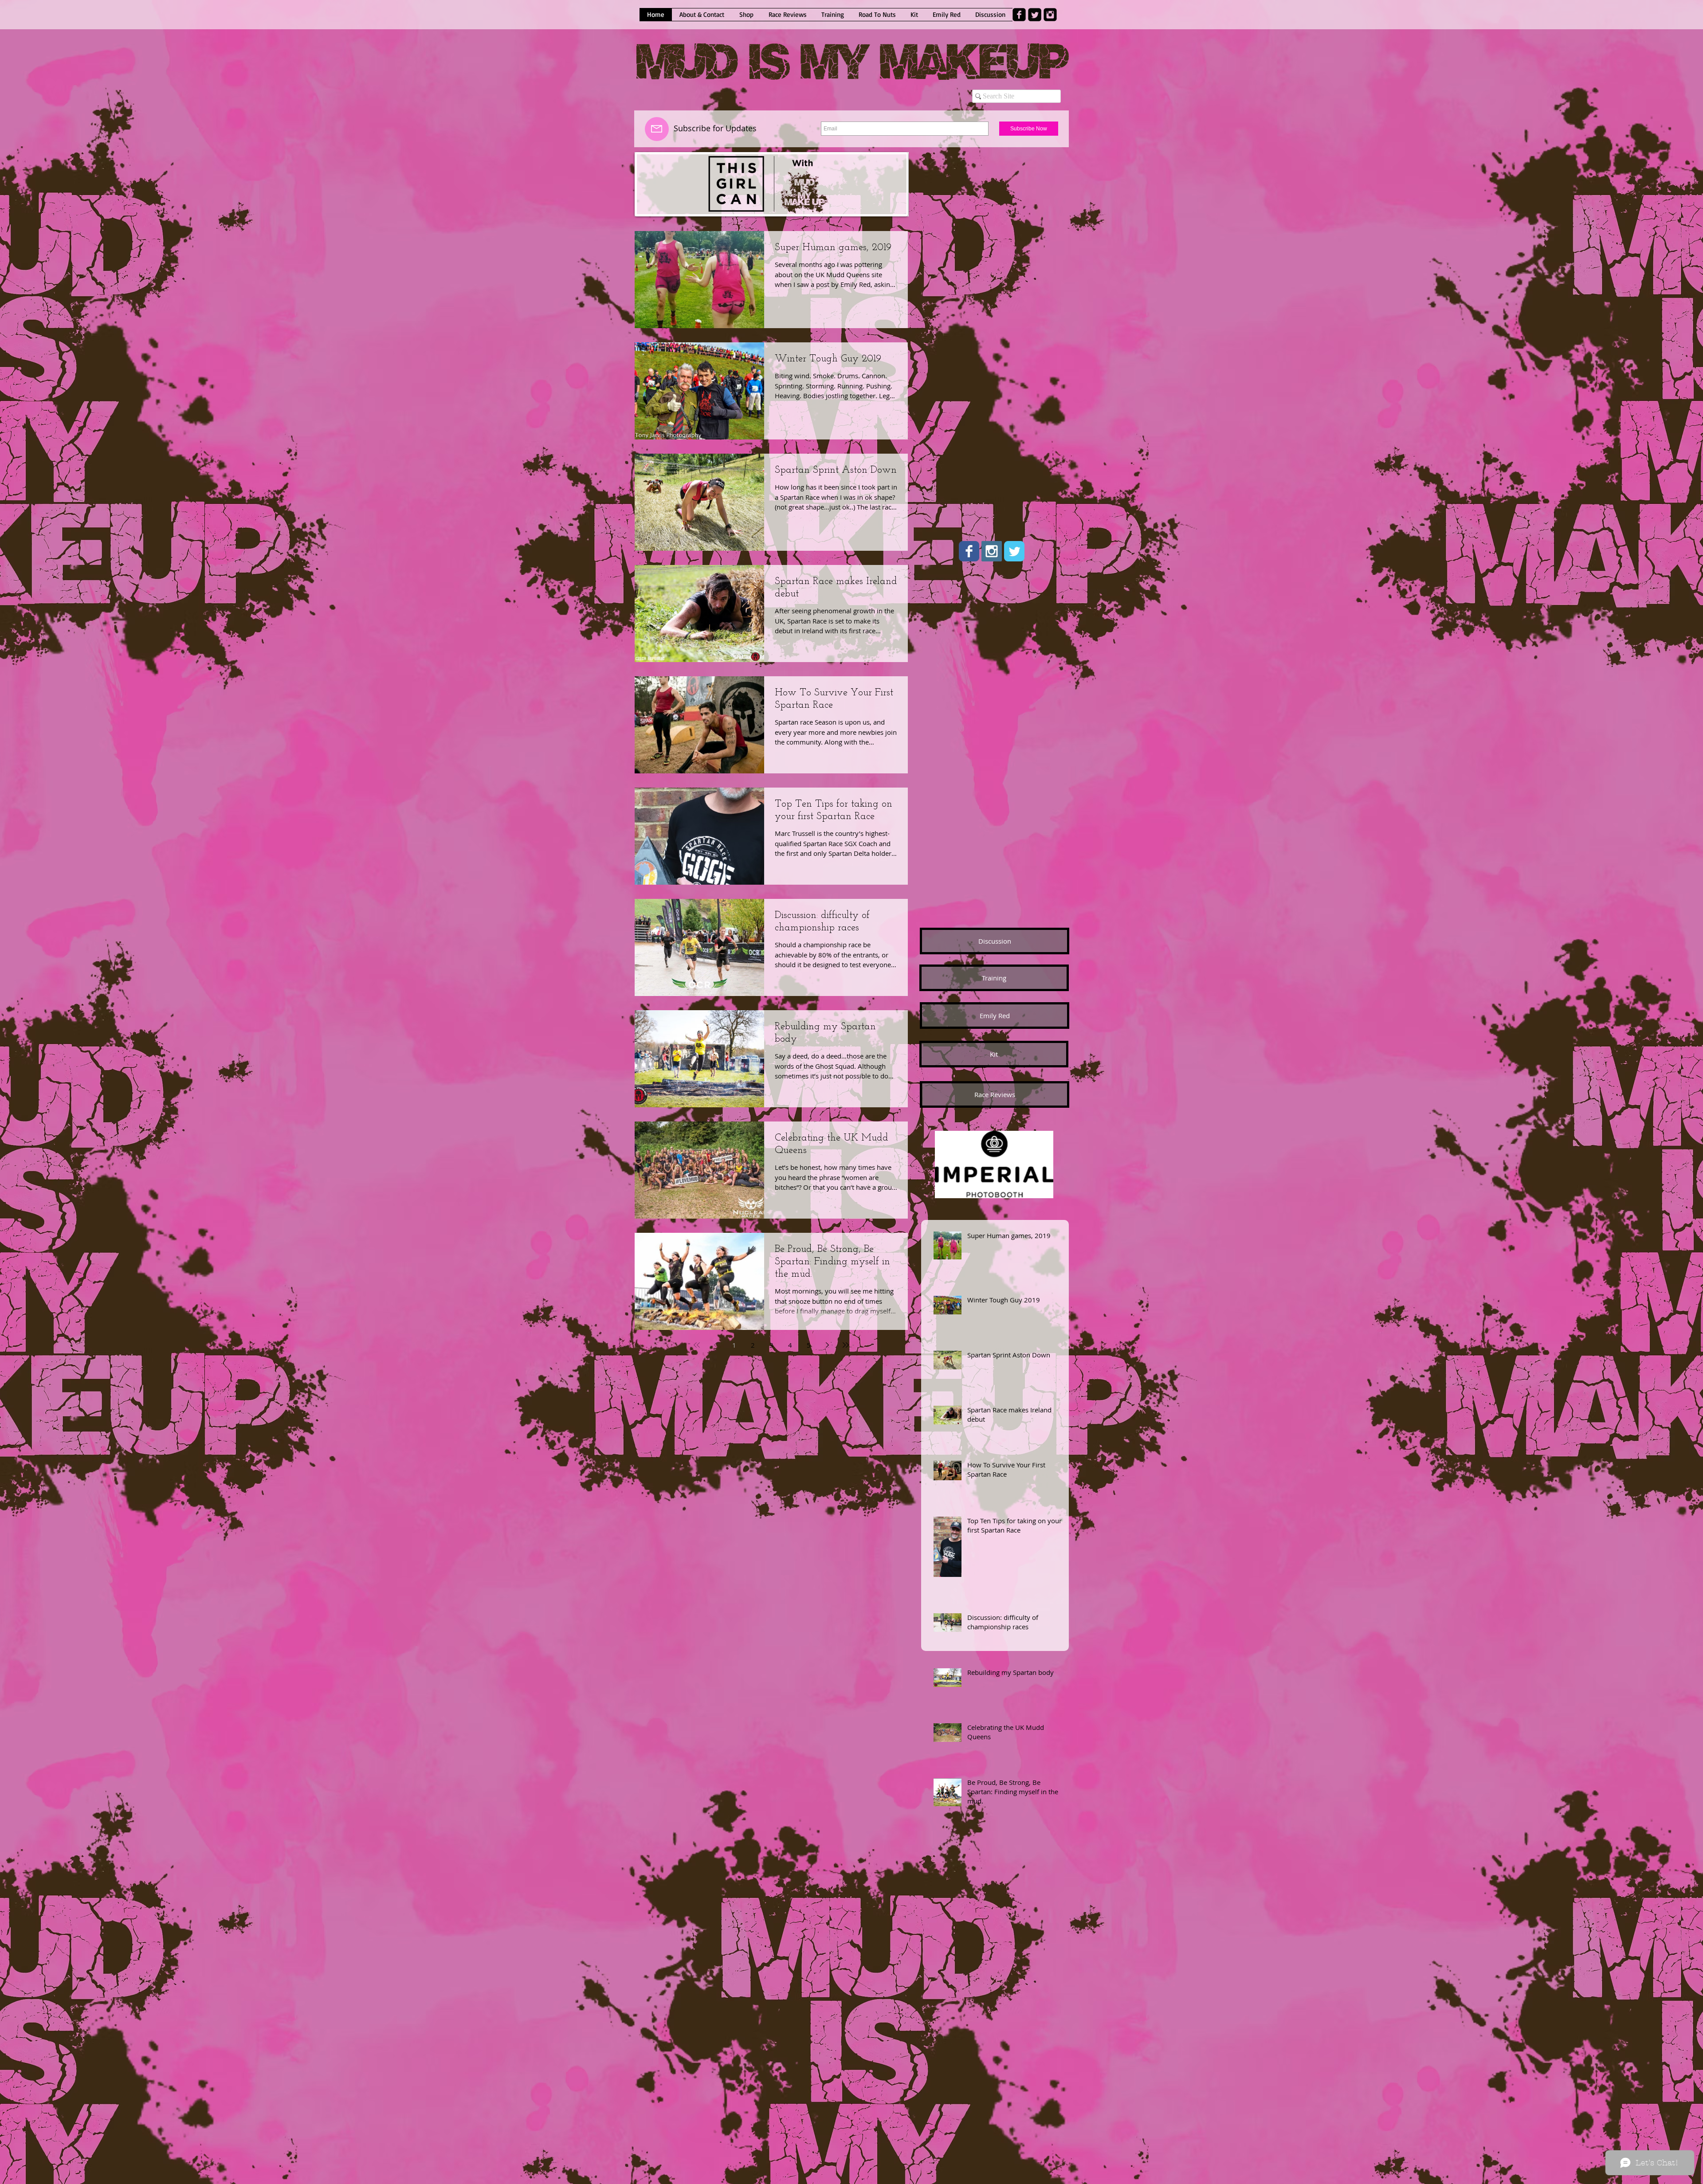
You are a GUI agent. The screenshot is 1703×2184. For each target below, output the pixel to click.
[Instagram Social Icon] (992, 551)
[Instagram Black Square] (1050, 15)
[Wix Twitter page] (1014, 551)
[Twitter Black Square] (1035, 15)
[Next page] (827, 1345)
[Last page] (846, 1345)
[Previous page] (715, 1345)
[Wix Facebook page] (969, 551)
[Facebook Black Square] (1019, 15)
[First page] (697, 1345)
